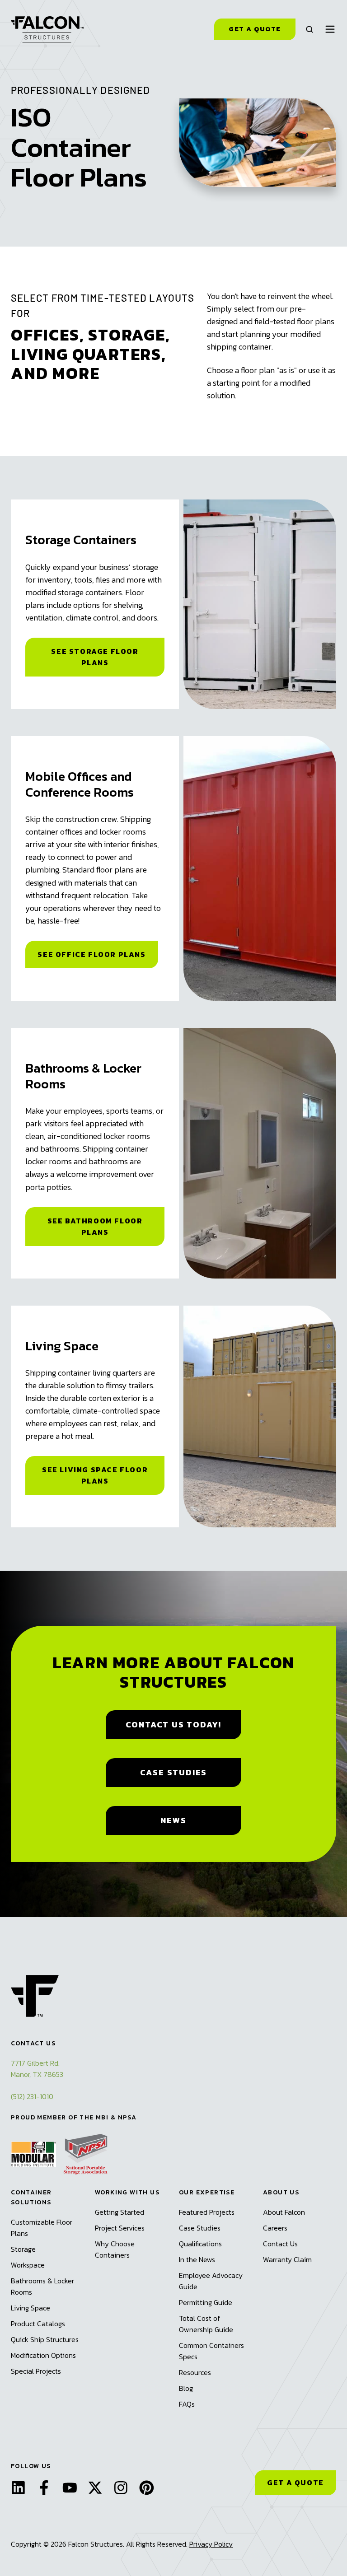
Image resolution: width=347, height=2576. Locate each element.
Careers (275, 2228)
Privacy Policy (211, 2544)
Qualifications (200, 2244)
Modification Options (43, 2355)
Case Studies (174, 1772)
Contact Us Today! (174, 1724)
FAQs (187, 2404)
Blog (186, 2388)
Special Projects (36, 2371)
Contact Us (280, 2244)
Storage (23, 2249)
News (173, 1820)
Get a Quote (255, 29)
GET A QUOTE (295, 2483)
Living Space (30, 2308)
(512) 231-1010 (32, 2096)
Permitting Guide (206, 2302)
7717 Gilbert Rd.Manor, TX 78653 (37, 2069)
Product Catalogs (38, 2324)
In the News (197, 2259)
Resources (195, 2372)
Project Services (120, 2228)
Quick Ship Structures (45, 2339)
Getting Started (120, 2212)
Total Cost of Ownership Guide (206, 2324)
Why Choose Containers (115, 2249)
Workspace (28, 2265)
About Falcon (284, 2212)
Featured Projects (207, 2212)
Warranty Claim (287, 2259)
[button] (309, 29)
